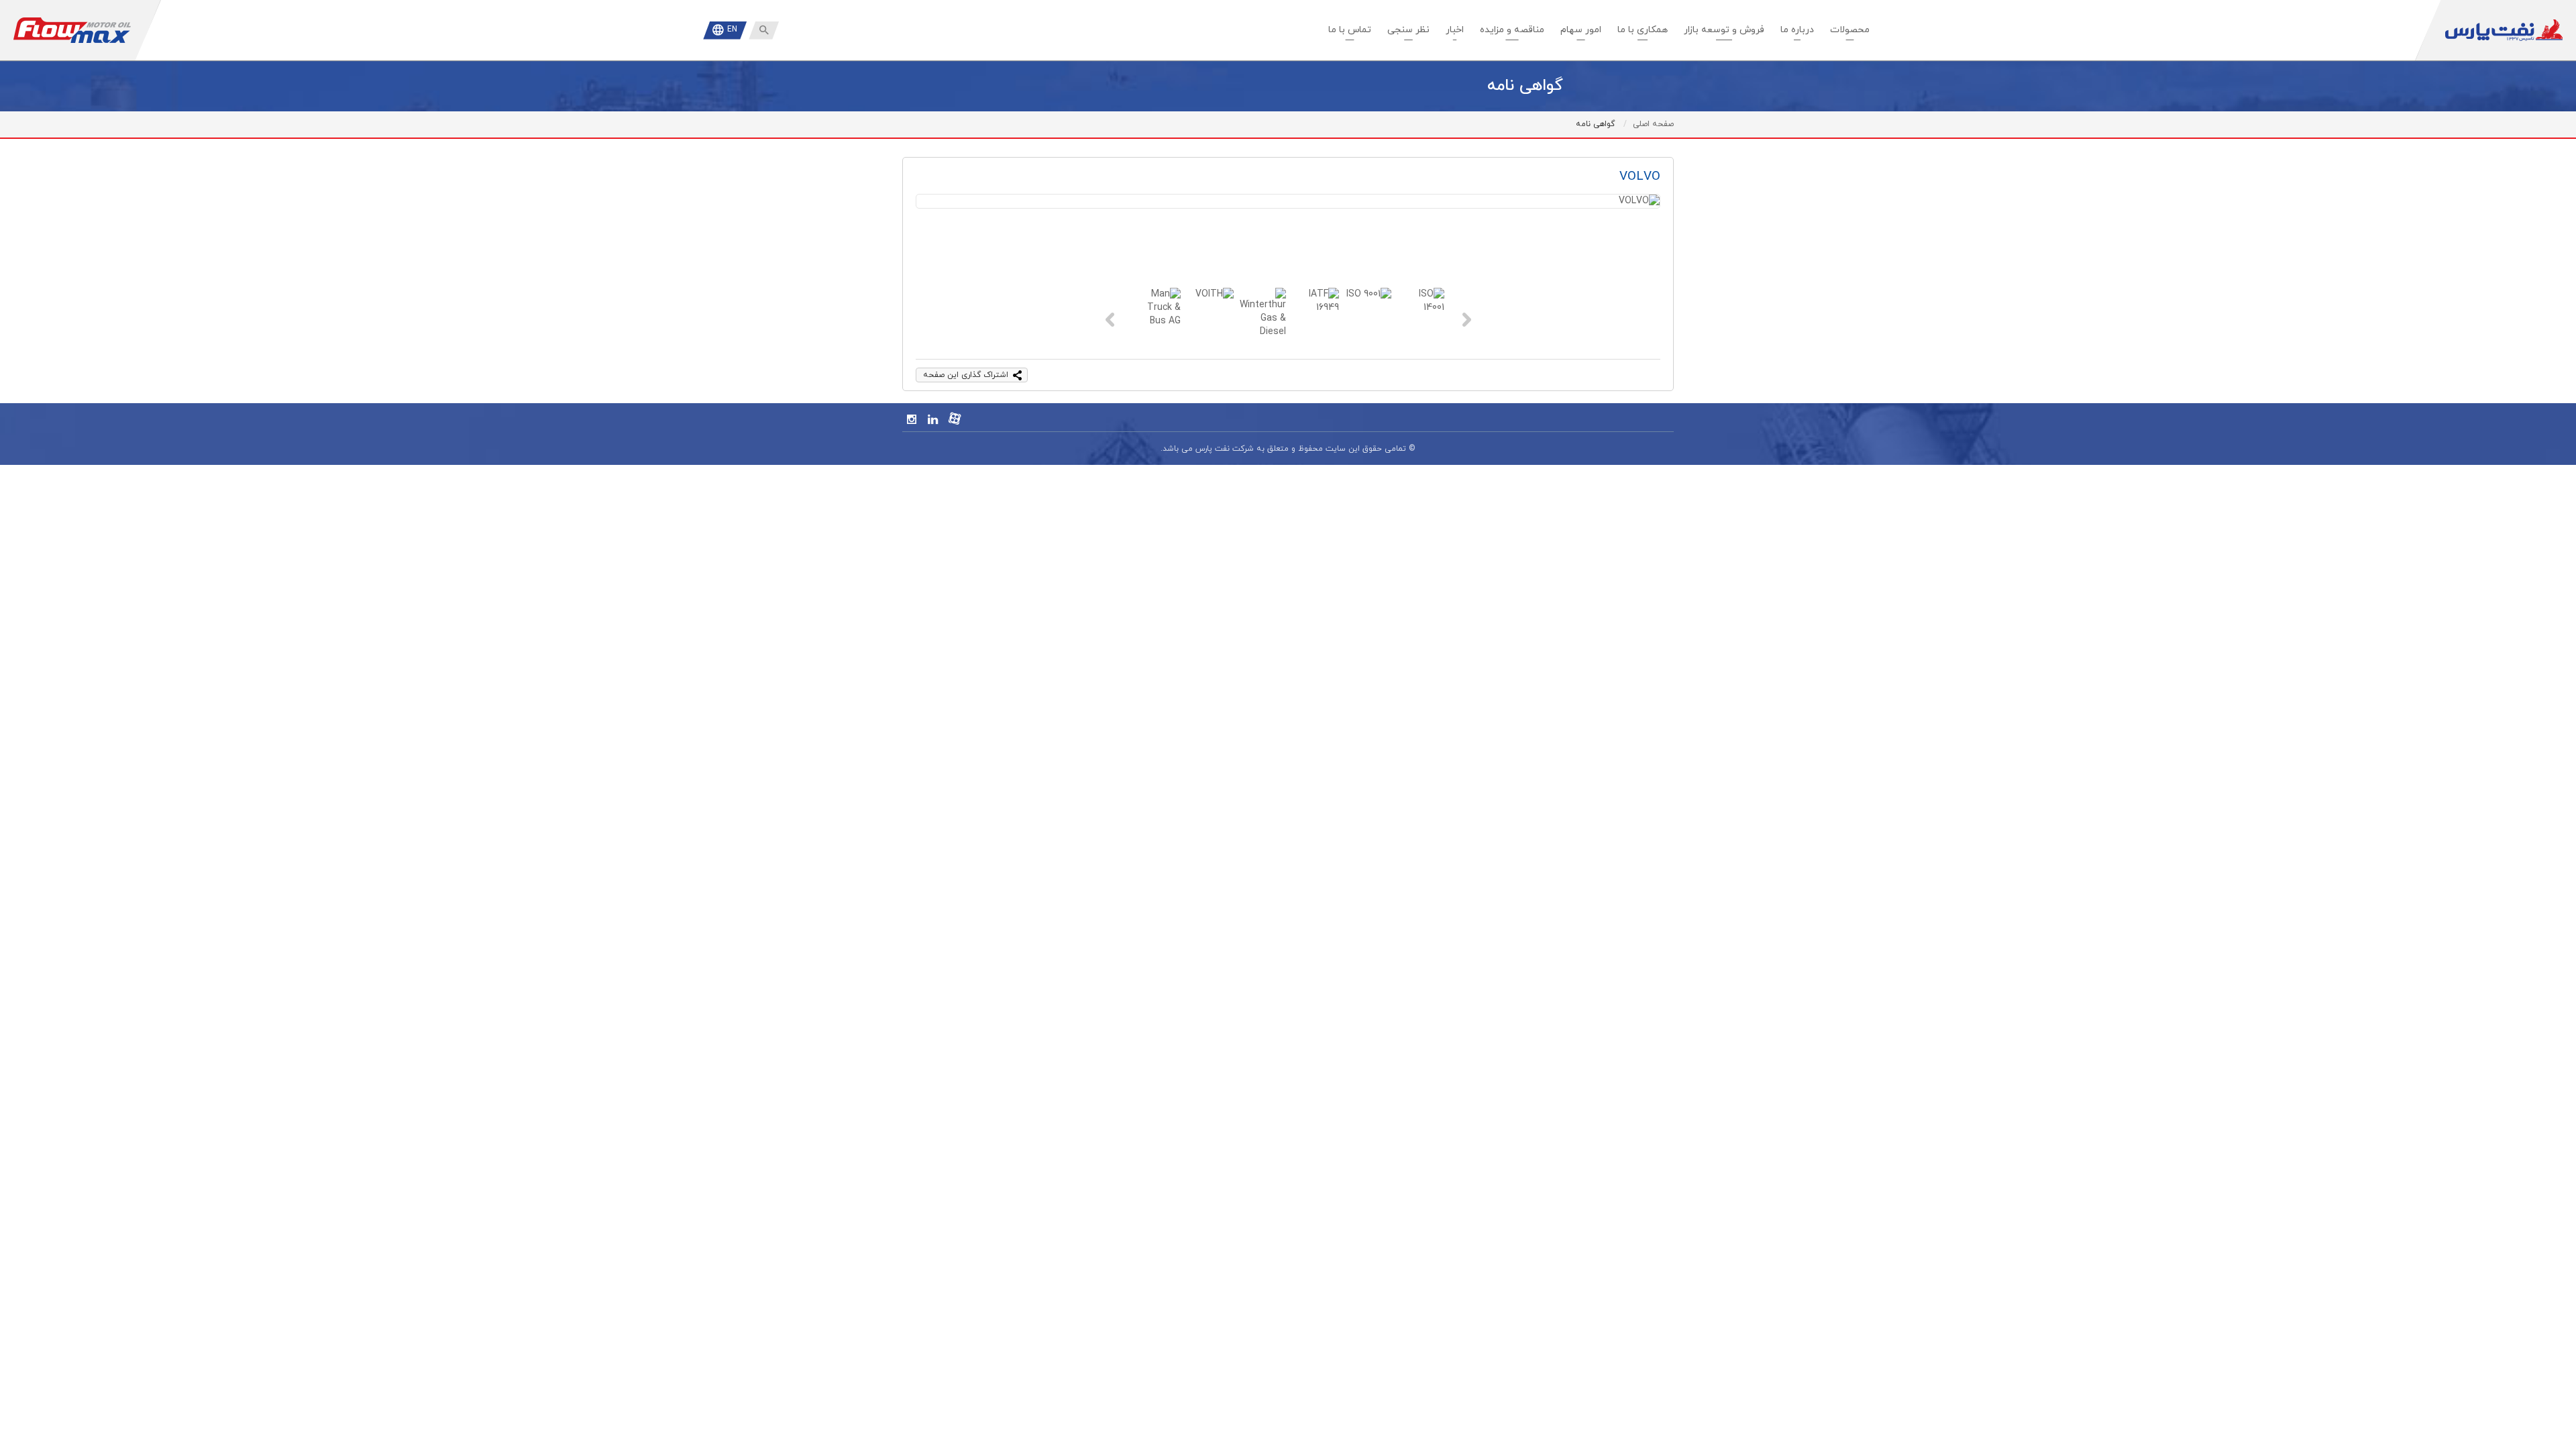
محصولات (1850, 30)
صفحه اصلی (1653, 124)
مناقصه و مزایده (1512, 30)
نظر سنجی (1408, 30)
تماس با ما (1350, 30)
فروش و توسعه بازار (1724, 30)
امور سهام (1581, 30)
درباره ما (1797, 30)
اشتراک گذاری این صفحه (966, 375)
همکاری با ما (1643, 30)
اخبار (1455, 30)
